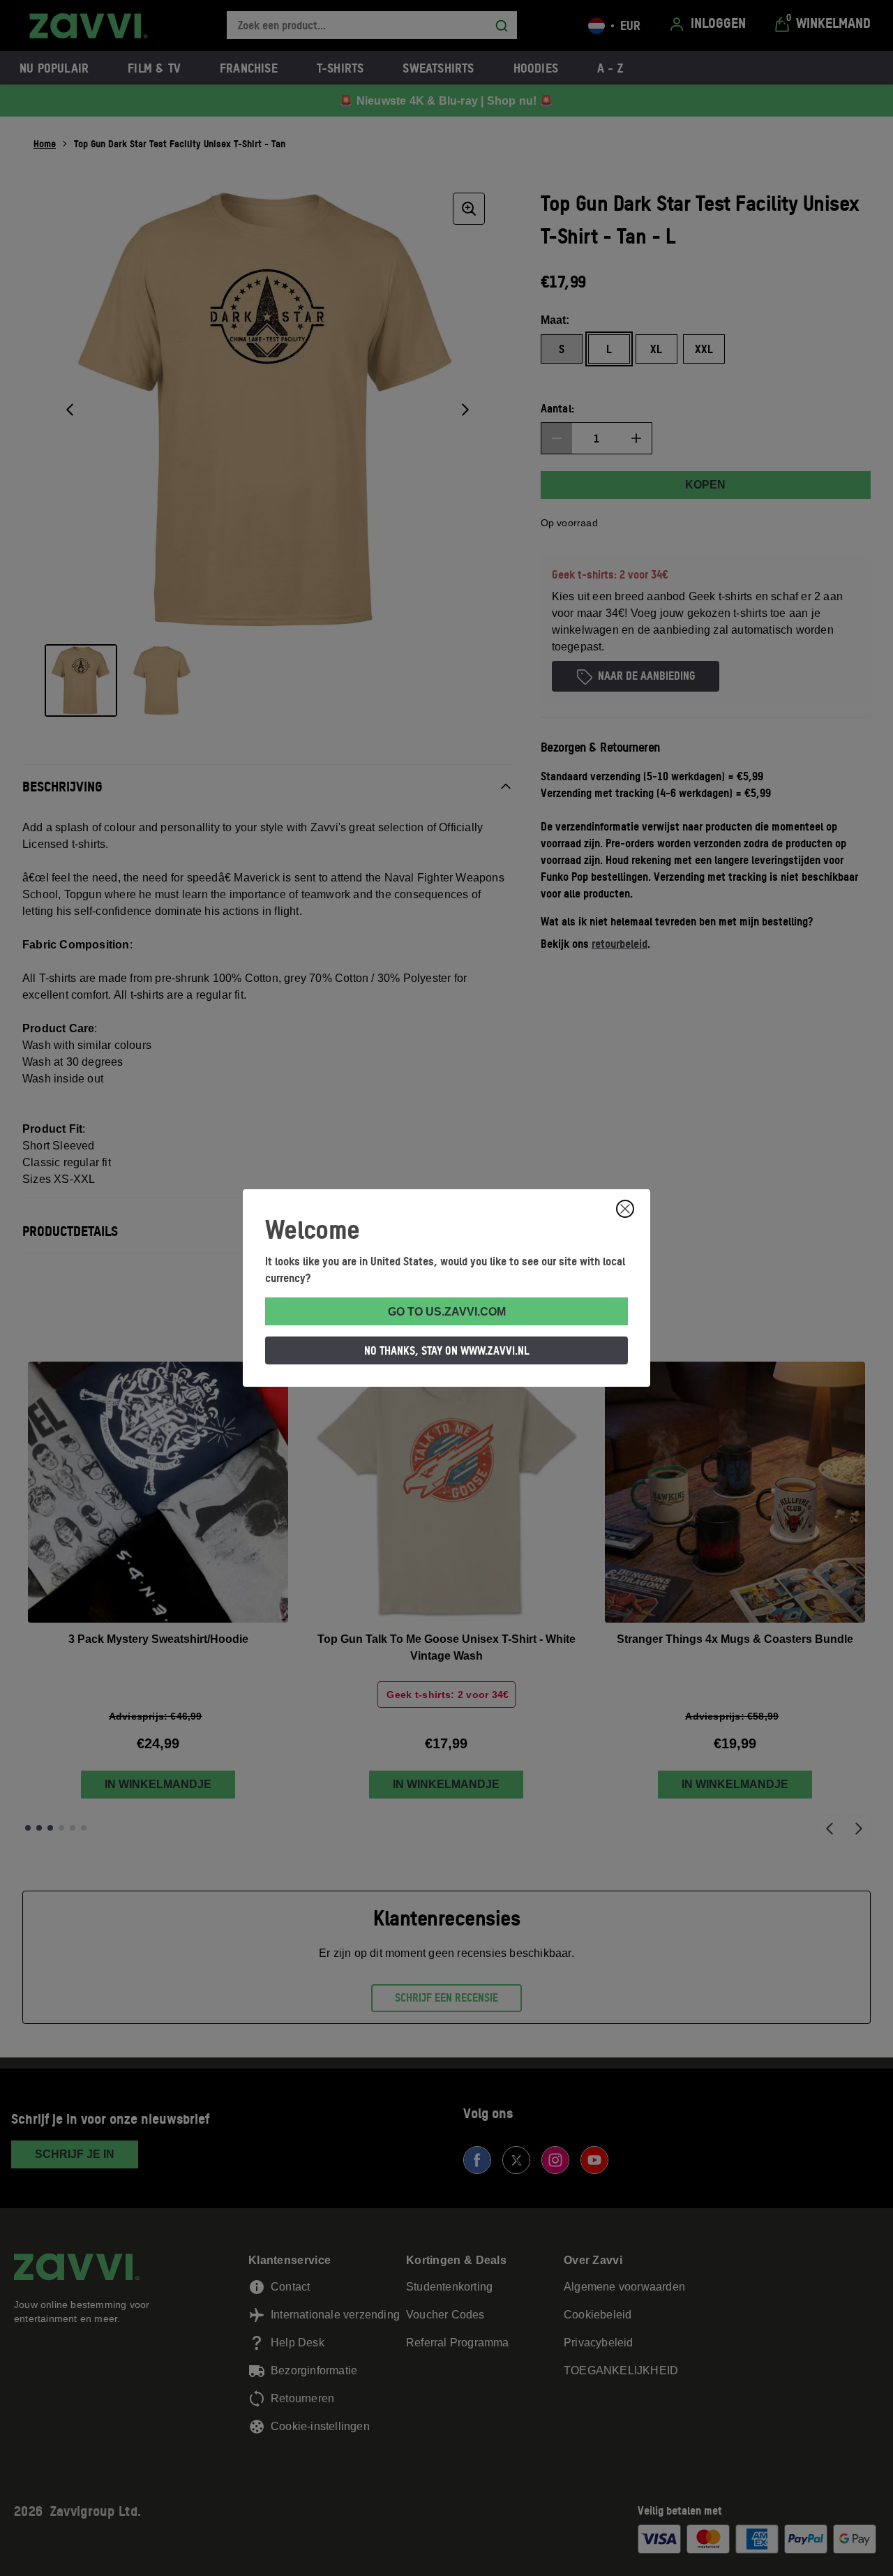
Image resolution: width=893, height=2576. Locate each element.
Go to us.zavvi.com (447, 1312)
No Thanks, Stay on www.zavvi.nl (447, 1350)
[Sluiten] (625, 1209)
